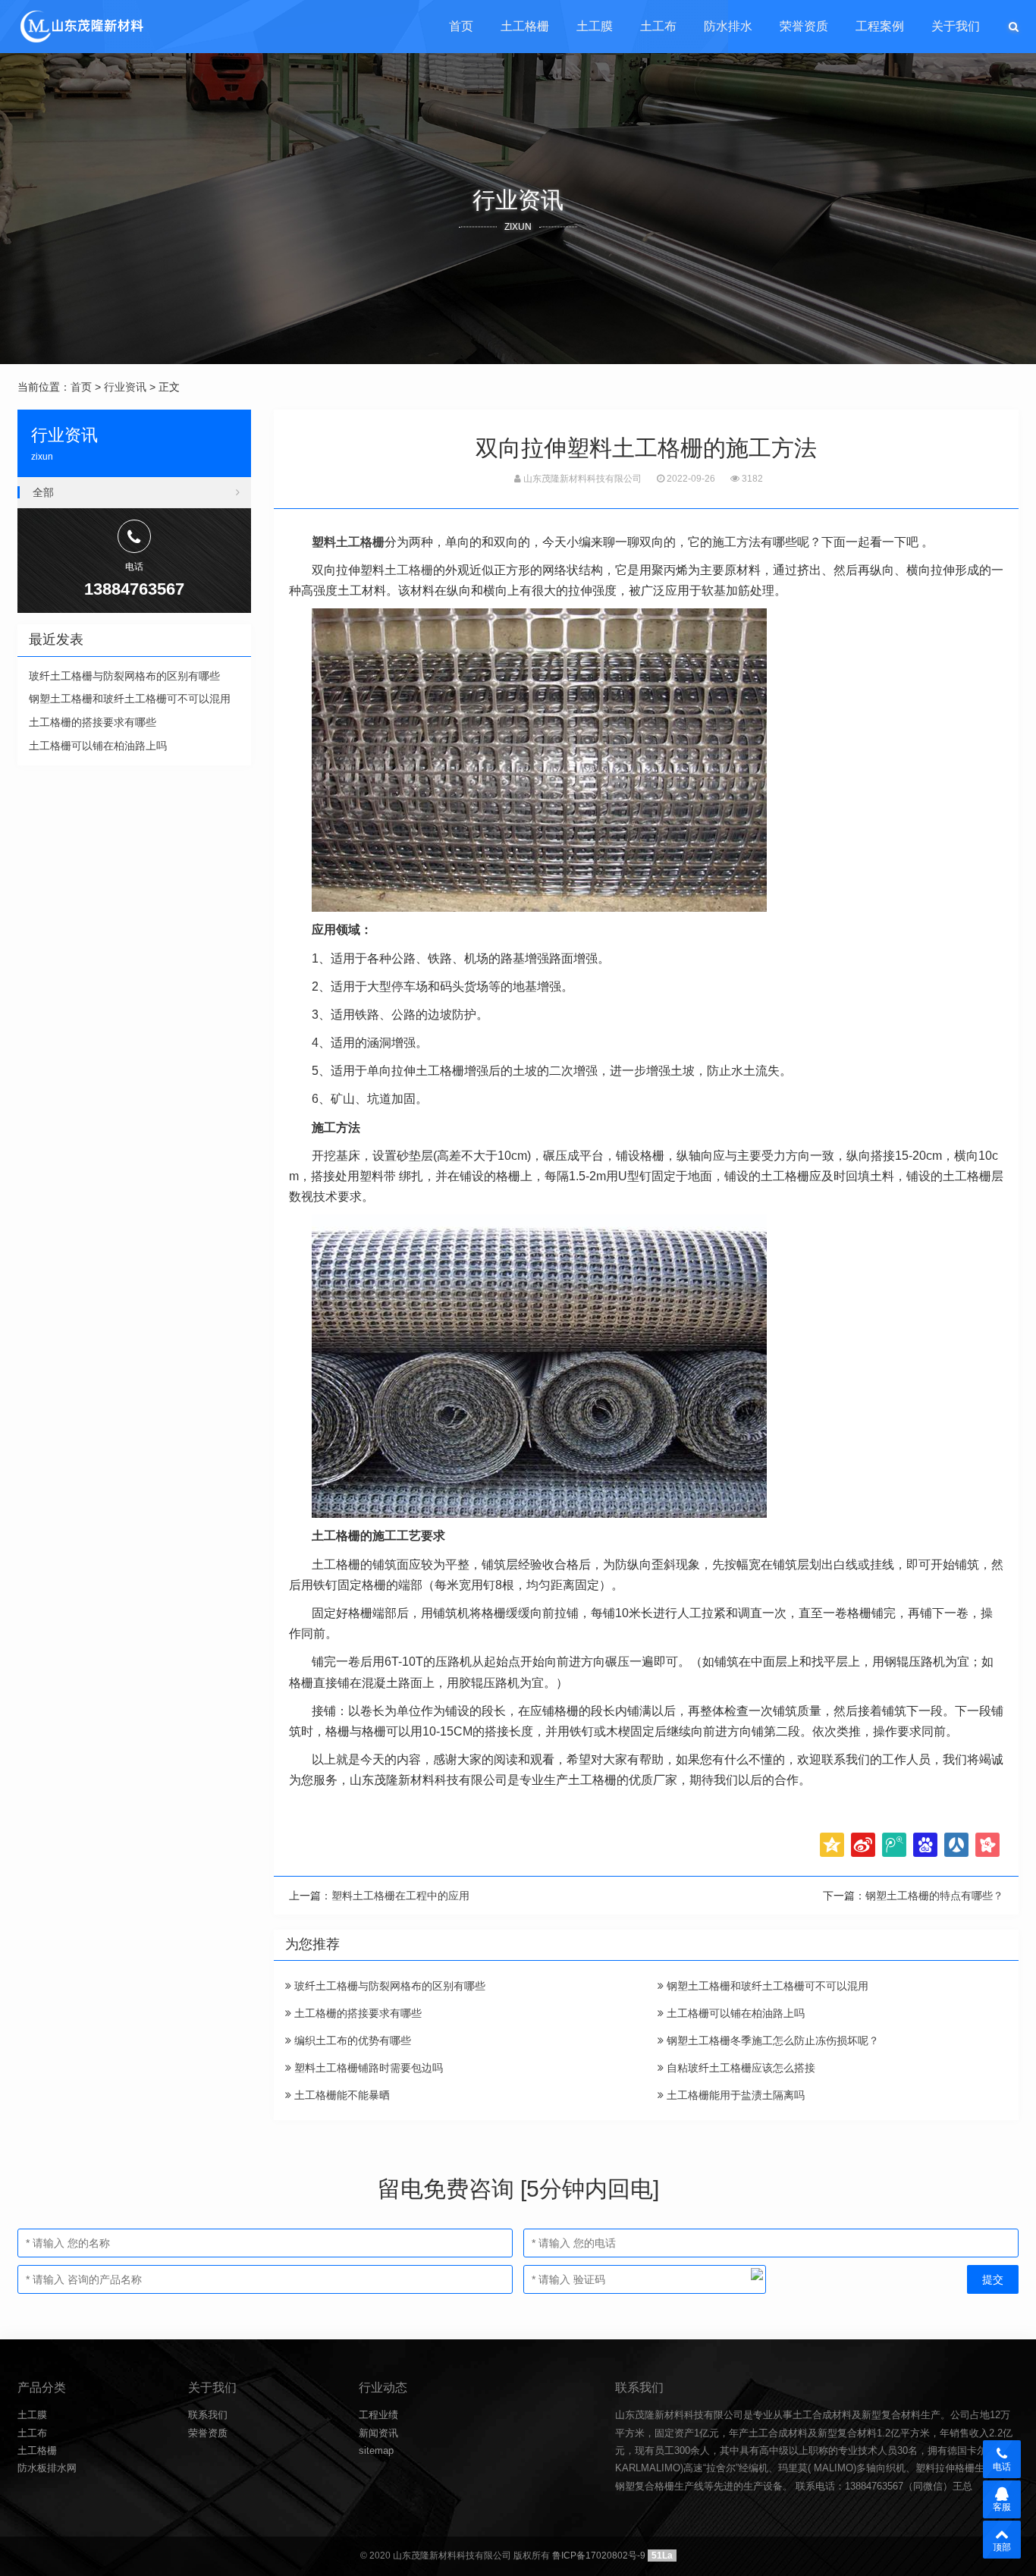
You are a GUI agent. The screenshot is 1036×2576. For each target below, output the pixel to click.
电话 (1002, 2467)
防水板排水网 (47, 2468)
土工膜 (595, 26)
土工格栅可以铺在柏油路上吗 (734, 2013)
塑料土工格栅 (348, 542)
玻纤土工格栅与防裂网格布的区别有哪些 (388, 1986)
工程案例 (880, 26)
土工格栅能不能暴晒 (341, 2095)
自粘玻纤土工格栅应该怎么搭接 (739, 2068)
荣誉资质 (804, 26)
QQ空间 (832, 1845)
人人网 (956, 1845)
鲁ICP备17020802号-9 (599, 2556)
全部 (43, 492)
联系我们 (208, 2415)
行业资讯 (125, 387)
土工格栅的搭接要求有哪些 (356, 2013)
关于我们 (956, 26)
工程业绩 (378, 2415)
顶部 (1002, 2547)
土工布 (658, 26)
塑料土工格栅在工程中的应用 (400, 1896)
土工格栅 (525, 26)
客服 (1002, 2507)
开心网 (987, 1845)
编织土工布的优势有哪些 (351, 2040)
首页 (461, 26)
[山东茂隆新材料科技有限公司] (81, 27)
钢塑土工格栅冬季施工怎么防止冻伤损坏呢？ (771, 2040)
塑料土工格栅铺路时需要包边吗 (367, 2068)
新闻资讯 (378, 2433)
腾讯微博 (894, 1845)
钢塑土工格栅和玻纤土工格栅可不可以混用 (766, 1986)
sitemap (376, 2450)
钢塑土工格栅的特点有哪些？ (934, 1896)
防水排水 (728, 26)
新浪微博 (863, 1845)
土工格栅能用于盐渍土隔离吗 (734, 2095)
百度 (925, 1845)
